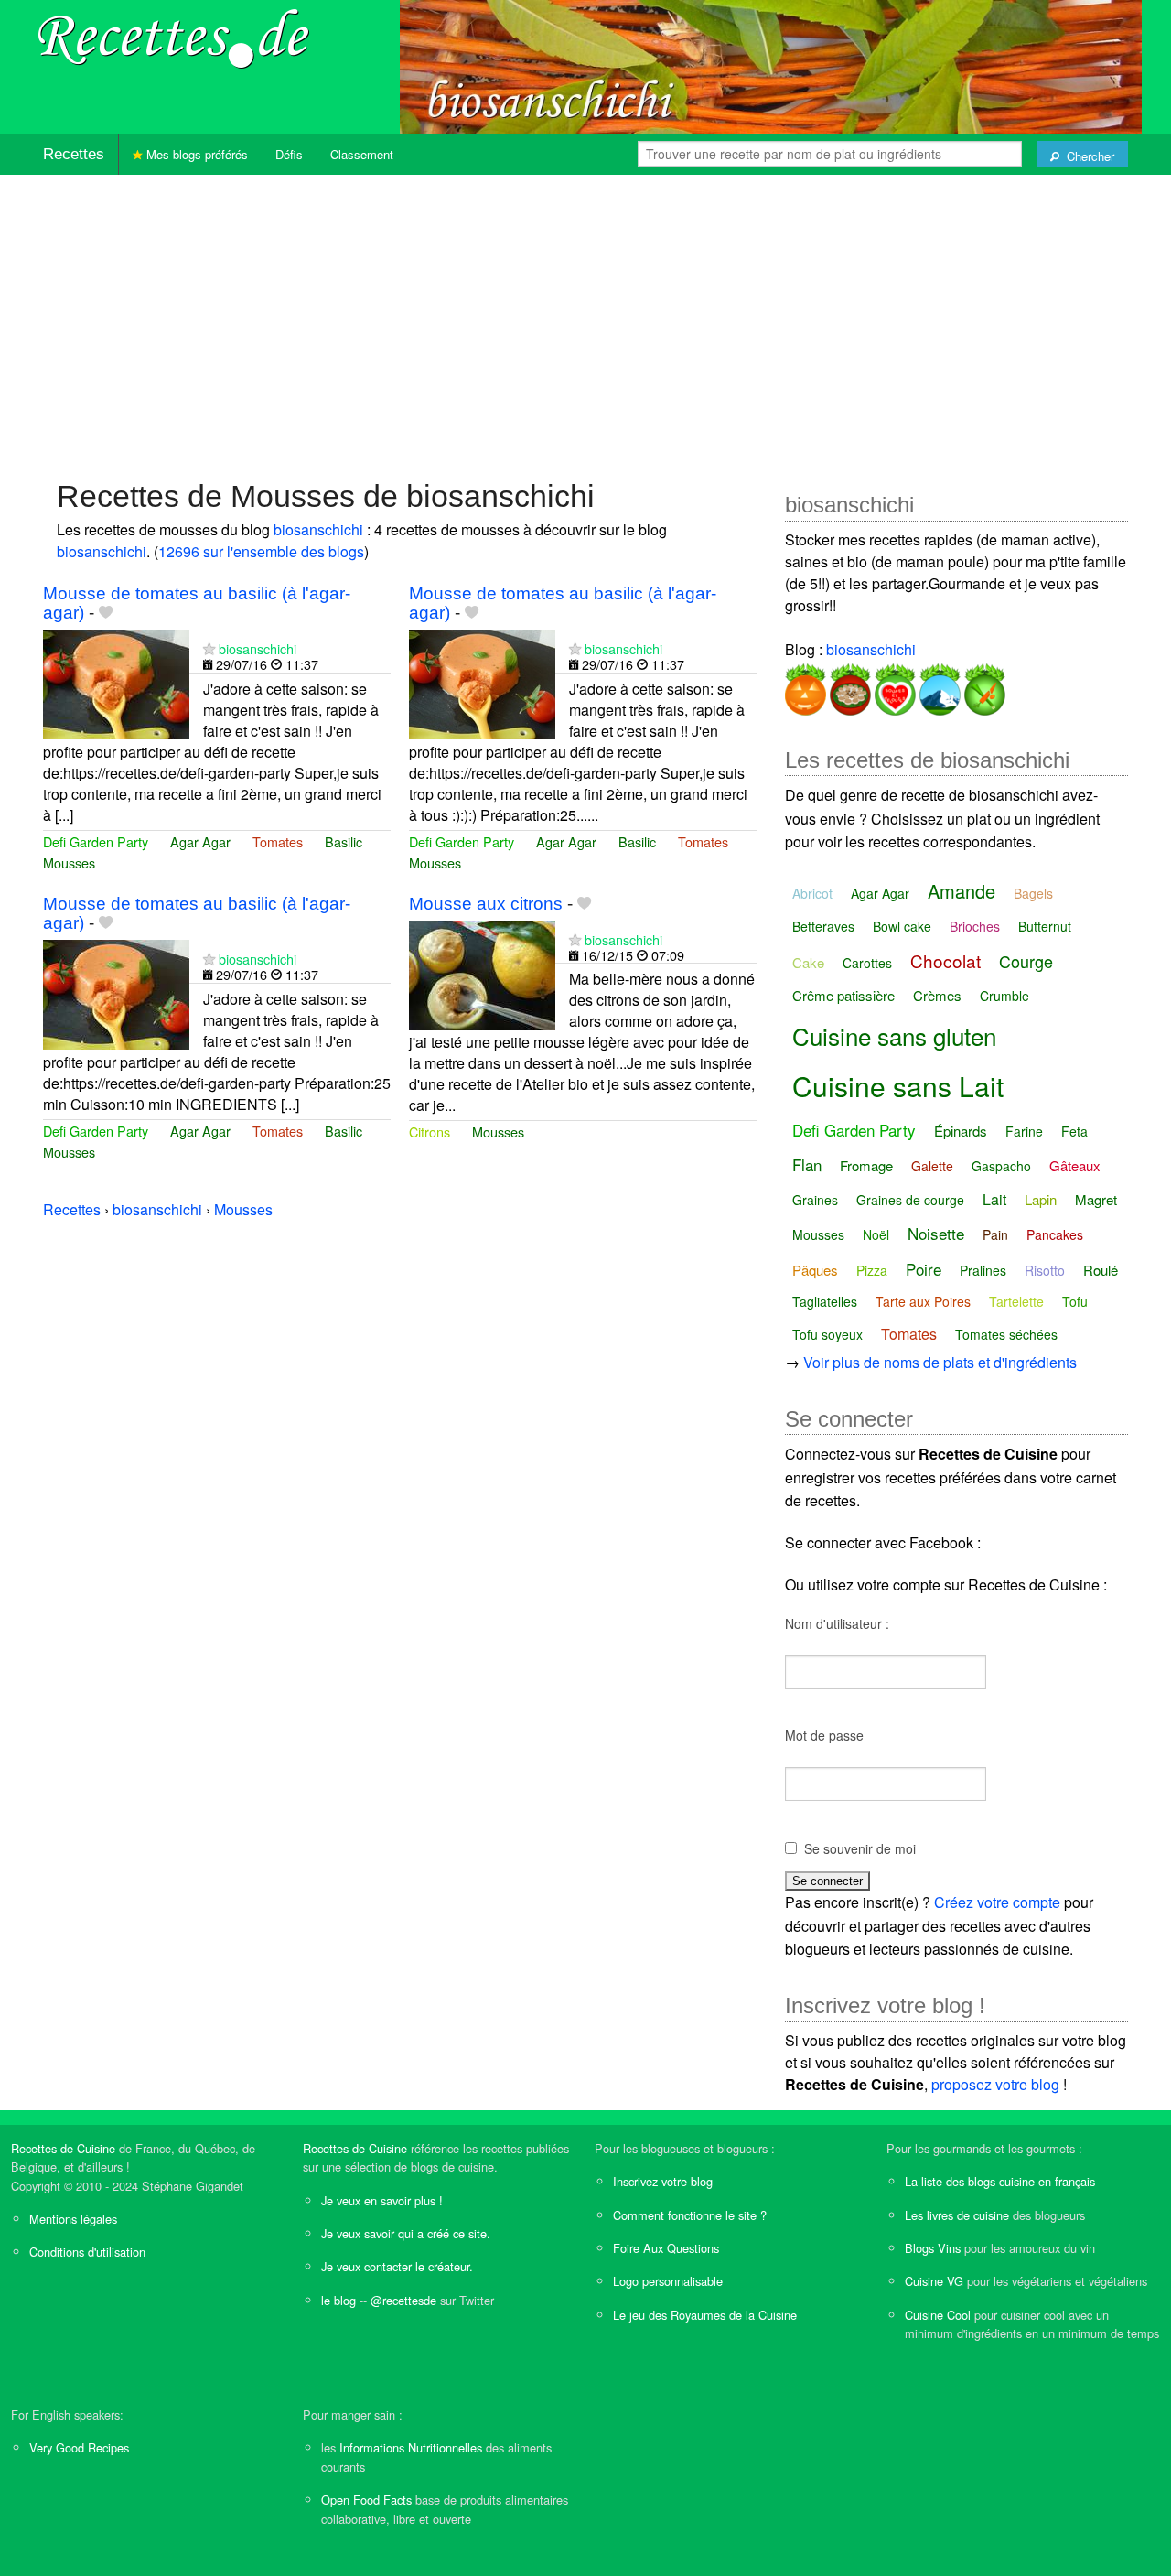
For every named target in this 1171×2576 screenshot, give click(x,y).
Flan (807, 1164)
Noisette (936, 1233)
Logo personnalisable (668, 2281)
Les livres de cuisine (957, 2215)
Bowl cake (902, 926)
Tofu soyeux (827, 1334)
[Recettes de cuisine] (174, 37)
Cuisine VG (934, 2281)
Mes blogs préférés (195, 154)
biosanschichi (318, 529)
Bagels (1033, 893)
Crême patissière (843, 995)
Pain (995, 1234)
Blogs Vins (933, 2248)
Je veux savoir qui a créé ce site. (406, 2233)
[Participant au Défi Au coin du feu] (849, 686)
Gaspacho (1001, 1166)
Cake (808, 962)
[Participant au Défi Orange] (806, 686)
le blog (338, 2300)
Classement (362, 154)
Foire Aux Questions (666, 2248)
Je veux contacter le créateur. (397, 2266)
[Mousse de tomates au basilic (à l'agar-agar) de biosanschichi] (116, 682)
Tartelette (1016, 1301)
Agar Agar (200, 841)
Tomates (278, 841)
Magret (1096, 1199)
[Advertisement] (585, 318)
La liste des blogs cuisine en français (1000, 2181)
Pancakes (1055, 1234)
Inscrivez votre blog (663, 2181)
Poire (924, 1269)
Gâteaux (1075, 1165)
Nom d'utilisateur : (837, 1623)
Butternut (1045, 926)
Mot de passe (824, 1735)
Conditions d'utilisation (87, 2252)
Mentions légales (73, 2219)
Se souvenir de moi (860, 1848)
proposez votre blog (995, 2084)
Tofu (1075, 1301)
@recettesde (403, 2300)
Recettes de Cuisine (63, 2148)
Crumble (1004, 996)
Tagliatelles (825, 1301)
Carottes (867, 963)
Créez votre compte (997, 1902)
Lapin (1041, 1199)
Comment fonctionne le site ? (690, 2215)
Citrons (430, 1132)
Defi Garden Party (96, 841)
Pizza (872, 1270)
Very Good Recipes (79, 2447)
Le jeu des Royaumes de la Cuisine (705, 2315)
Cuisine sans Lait (898, 1086)
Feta (1074, 1131)
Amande (962, 891)
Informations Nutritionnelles (411, 2447)
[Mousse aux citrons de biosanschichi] (482, 973)
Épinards (961, 1131)
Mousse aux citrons (486, 904)
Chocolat (945, 960)
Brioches (975, 926)
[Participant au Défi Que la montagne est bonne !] (938, 686)
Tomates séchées (1006, 1334)
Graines (815, 1200)
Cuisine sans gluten (894, 1035)
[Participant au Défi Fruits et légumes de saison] (983, 686)
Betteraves (823, 926)
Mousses (69, 862)
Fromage (866, 1165)
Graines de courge (910, 1200)
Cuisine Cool (938, 2315)
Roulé (1101, 1270)
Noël (876, 1234)
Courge (1026, 961)
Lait (994, 1199)
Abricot (812, 893)
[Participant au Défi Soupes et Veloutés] (893, 686)
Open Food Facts (366, 2500)
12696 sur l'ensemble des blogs (261, 551)
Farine (1024, 1131)
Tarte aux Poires (923, 1301)
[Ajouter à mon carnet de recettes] (106, 613)
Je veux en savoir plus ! (382, 2200)
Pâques (815, 1270)
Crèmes (937, 995)
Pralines (983, 1270)
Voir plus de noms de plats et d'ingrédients (940, 1362)
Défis (289, 154)
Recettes (74, 154)
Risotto (1045, 1270)
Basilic (344, 841)
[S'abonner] (209, 648)
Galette (932, 1166)
